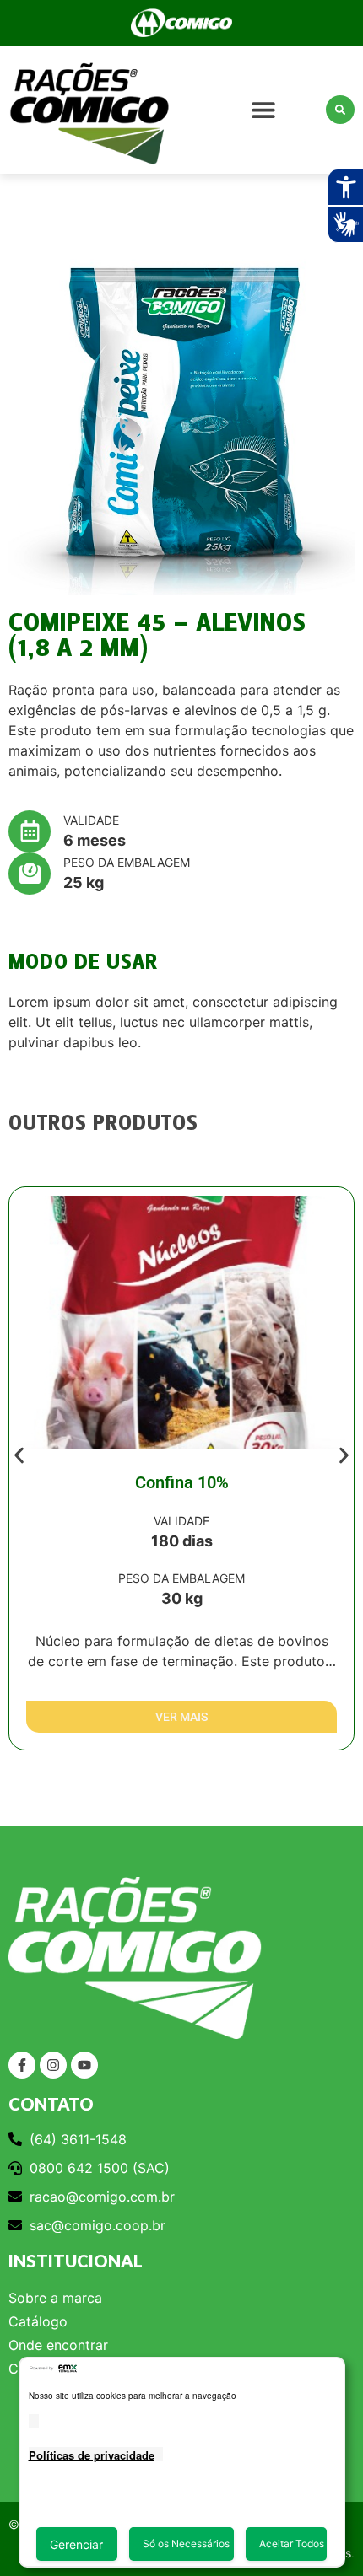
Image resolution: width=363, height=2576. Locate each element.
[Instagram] (53, 2065)
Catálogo (38, 2321)
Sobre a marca (55, 2298)
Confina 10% (182, 1482)
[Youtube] (84, 2065)
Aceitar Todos (292, 2544)
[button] (263, 110)
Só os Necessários (186, 2544)
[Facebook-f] (22, 2065)
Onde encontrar (58, 2345)
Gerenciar (76, 2544)
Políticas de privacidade (92, 2455)
